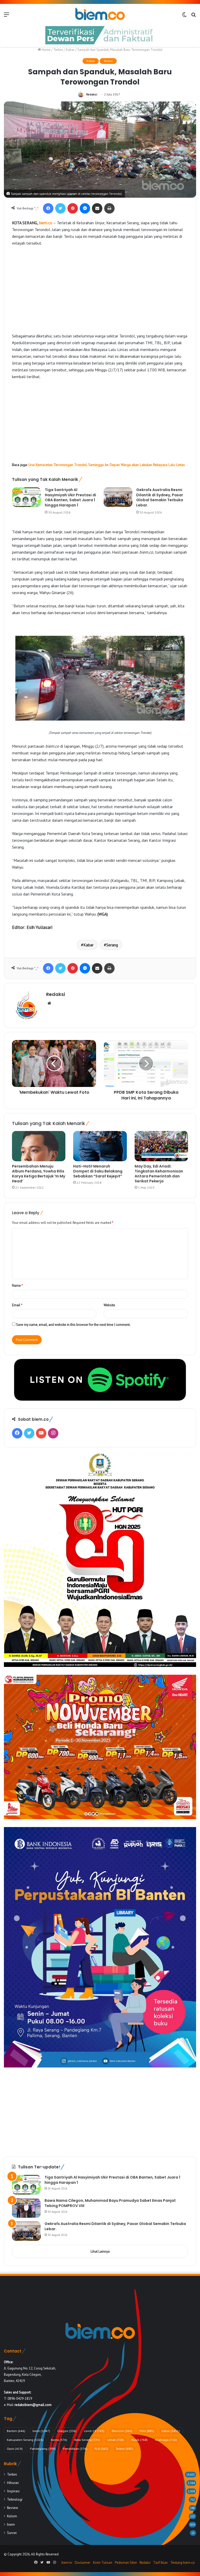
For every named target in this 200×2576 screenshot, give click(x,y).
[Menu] (7, 16)
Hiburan (13, 2483)
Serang (112, 945)
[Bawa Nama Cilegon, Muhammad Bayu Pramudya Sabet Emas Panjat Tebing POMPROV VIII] (26, 2208)
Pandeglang (43, 2449)
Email (17, 1305)
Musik (139, 2440)
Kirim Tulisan (103, 2563)
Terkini (58, 50)
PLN (101, 2449)
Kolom (12, 2516)
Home (46, 50)
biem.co (46, 223)
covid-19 (94, 2431)
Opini (15, 2449)
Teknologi (15, 2499)
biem (41, 2431)
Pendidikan (75, 2449)
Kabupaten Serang (25, 2440)
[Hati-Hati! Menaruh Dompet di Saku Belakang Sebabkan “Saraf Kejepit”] (100, 1146)
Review (12, 2508)
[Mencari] (193, 16)
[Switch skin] (184, 16)
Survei (12, 2533)
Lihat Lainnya (100, 2251)
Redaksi (92, 94)
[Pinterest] (73, 208)
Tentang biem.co (183, 2563)
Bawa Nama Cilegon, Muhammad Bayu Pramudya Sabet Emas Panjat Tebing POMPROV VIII (110, 2203)
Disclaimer (83, 2563)
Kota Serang (87, 2440)
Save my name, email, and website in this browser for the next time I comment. (73, 1325)
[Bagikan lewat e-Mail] (97, 208)
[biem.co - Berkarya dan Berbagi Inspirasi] (100, 14)
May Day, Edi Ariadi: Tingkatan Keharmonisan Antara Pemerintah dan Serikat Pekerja (159, 1174)
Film (147, 2431)
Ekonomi (122, 2431)
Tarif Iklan (160, 2563)
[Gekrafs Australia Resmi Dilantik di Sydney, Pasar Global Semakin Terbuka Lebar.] (118, 497)
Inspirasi (13, 2491)
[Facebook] (48, 208)
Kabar (70, 50)
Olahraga (166, 2440)
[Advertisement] (100, 289)
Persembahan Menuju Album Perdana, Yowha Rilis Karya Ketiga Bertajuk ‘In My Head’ (39, 1174)
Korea (59, 2440)
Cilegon (67, 2431)
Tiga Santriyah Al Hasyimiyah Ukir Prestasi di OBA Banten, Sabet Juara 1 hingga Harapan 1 (70, 497)
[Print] (109, 208)
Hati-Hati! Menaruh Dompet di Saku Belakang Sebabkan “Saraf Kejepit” (98, 1171)
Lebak (116, 2440)
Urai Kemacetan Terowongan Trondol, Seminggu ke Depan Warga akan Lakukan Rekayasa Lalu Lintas (107, 465)
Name (17, 1286)
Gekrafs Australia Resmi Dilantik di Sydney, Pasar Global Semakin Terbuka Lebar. (160, 497)
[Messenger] (85, 208)
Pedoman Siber (126, 2563)
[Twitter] (60, 208)
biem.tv (67, 2563)
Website (109, 1305)
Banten (16, 2431)
